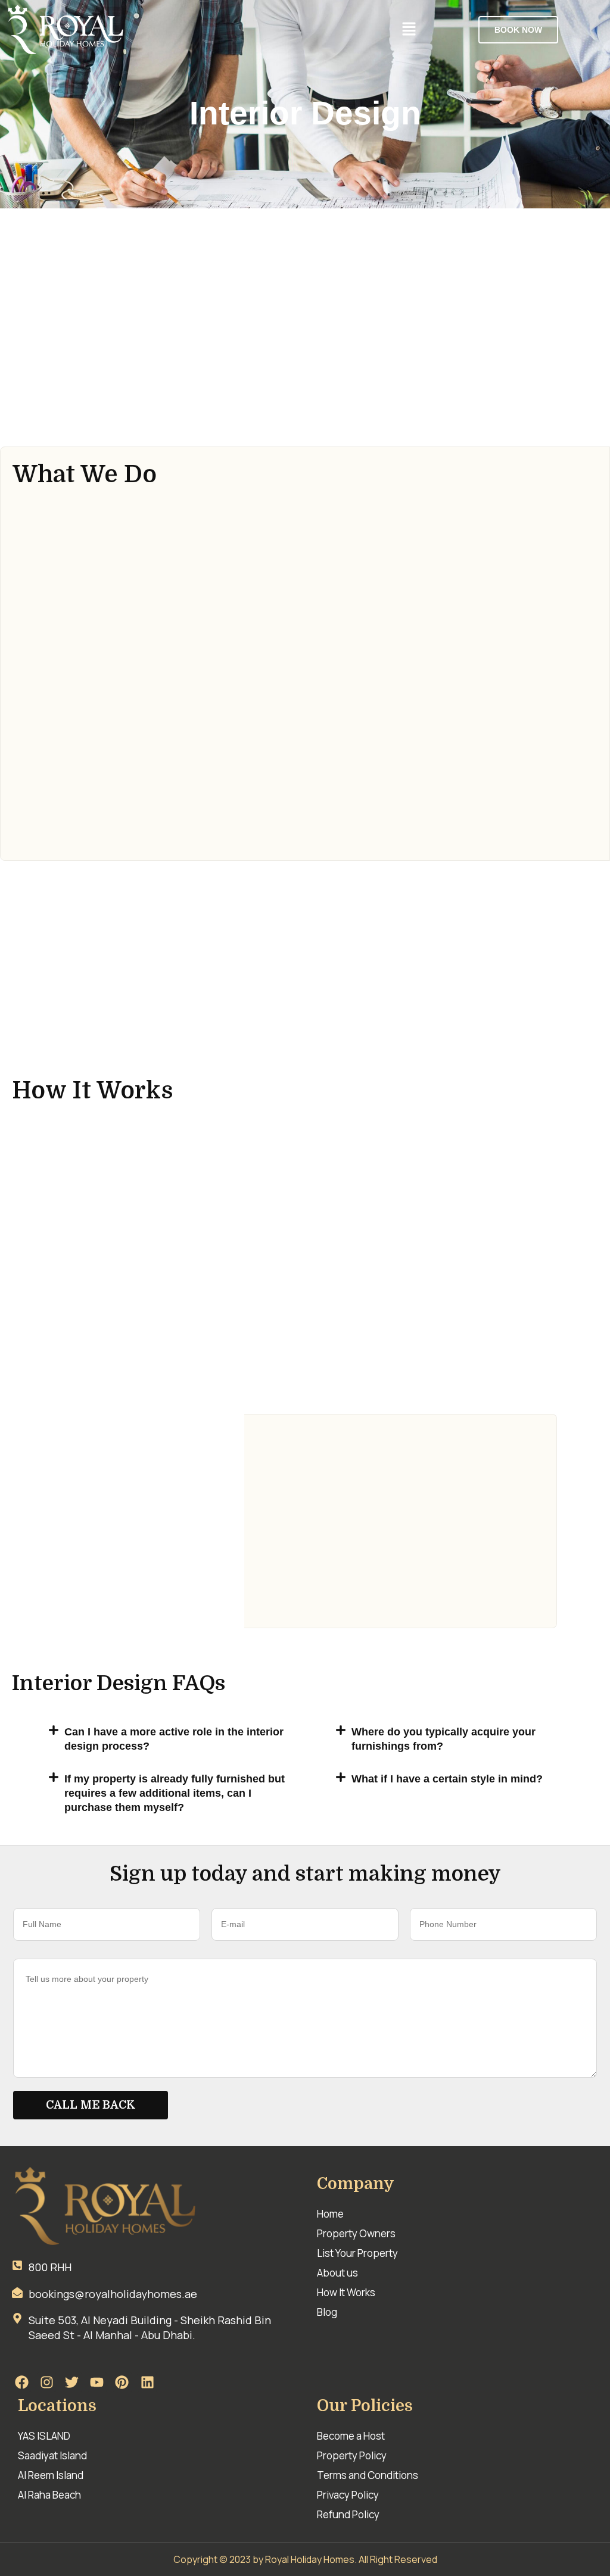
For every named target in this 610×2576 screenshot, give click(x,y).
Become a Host (351, 2436)
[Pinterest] (122, 2382)
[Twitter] (71, 2382)
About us (337, 2273)
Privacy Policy (348, 2495)
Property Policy (352, 2455)
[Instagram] (46, 2382)
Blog (327, 2312)
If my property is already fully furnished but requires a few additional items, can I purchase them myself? (175, 1793)
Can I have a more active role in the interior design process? (174, 1739)
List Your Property (357, 2253)
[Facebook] (21, 2382)
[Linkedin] (147, 2382)
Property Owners (356, 2233)
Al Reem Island (51, 2475)
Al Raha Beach (49, 2495)
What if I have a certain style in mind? (447, 1779)
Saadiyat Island (52, 2455)
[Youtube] (97, 2382)
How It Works (346, 2292)
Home (330, 2214)
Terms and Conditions (368, 2475)
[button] (409, 29)
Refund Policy (348, 2514)
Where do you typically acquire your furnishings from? (444, 1739)
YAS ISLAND (44, 2436)
